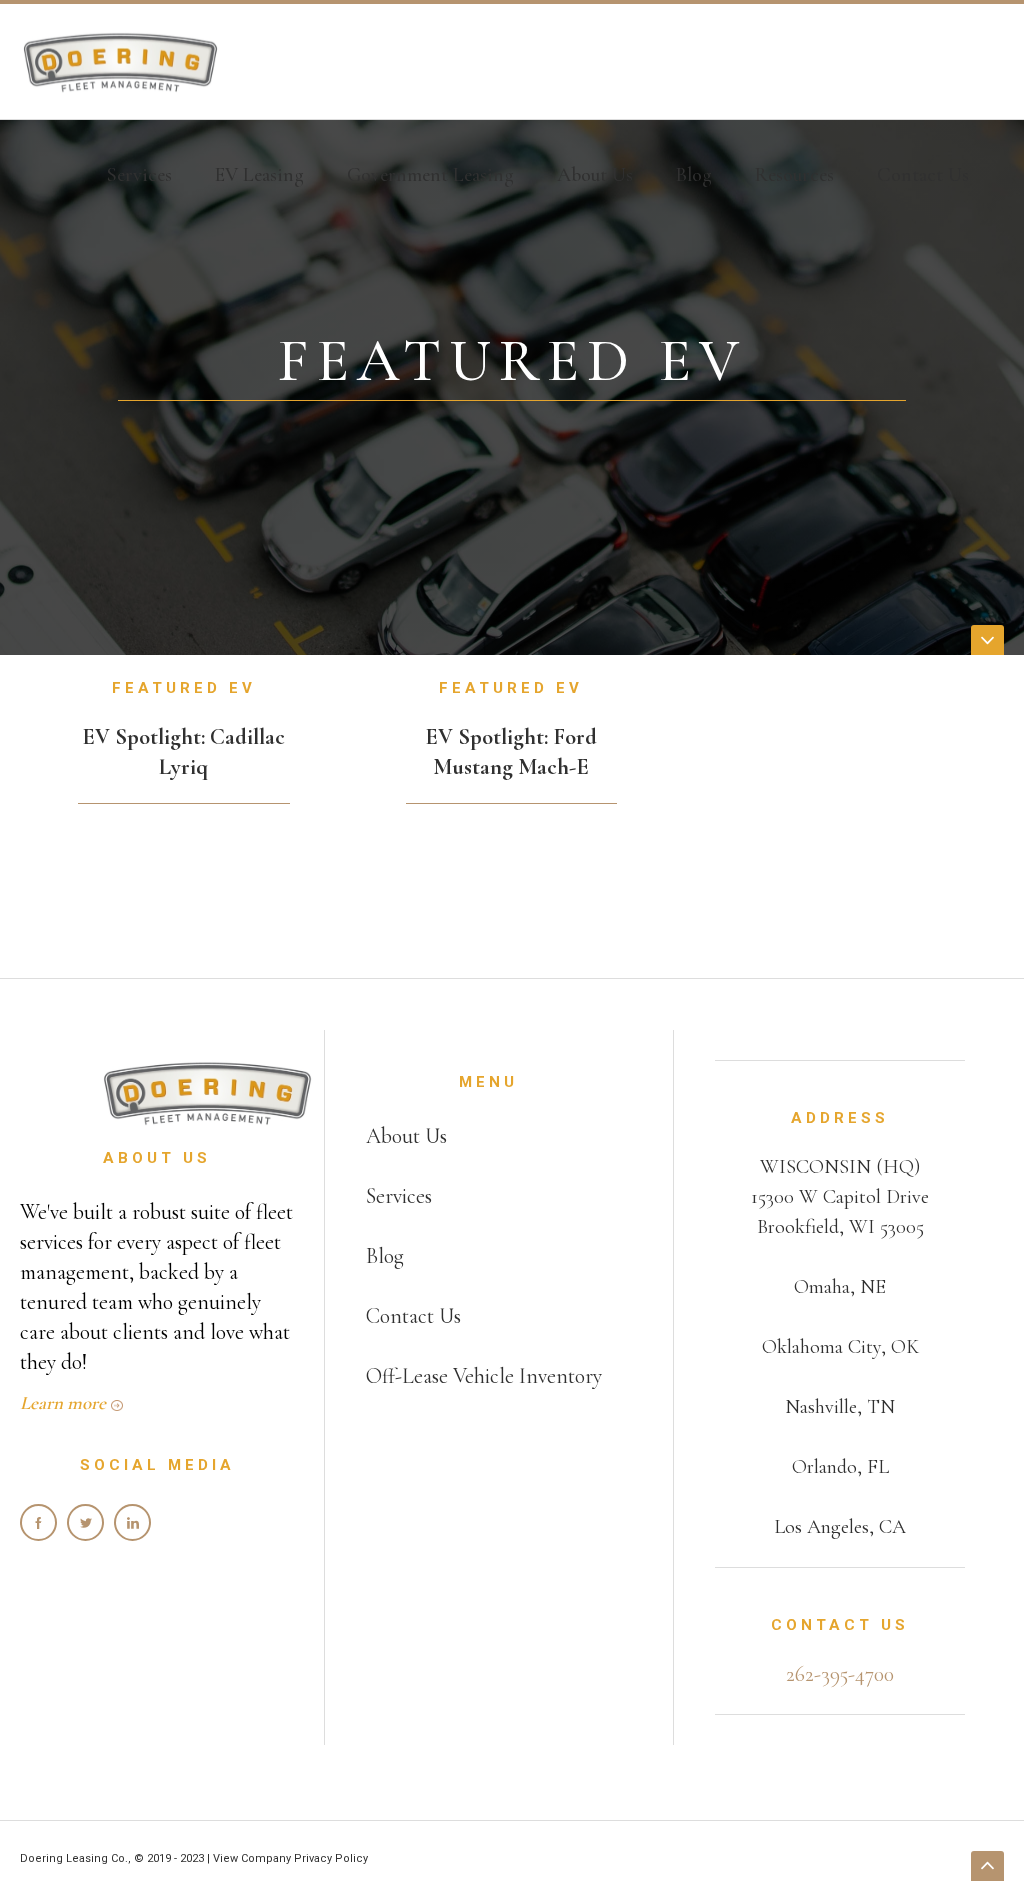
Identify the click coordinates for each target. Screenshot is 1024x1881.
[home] (120, 62)
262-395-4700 (840, 1674)
